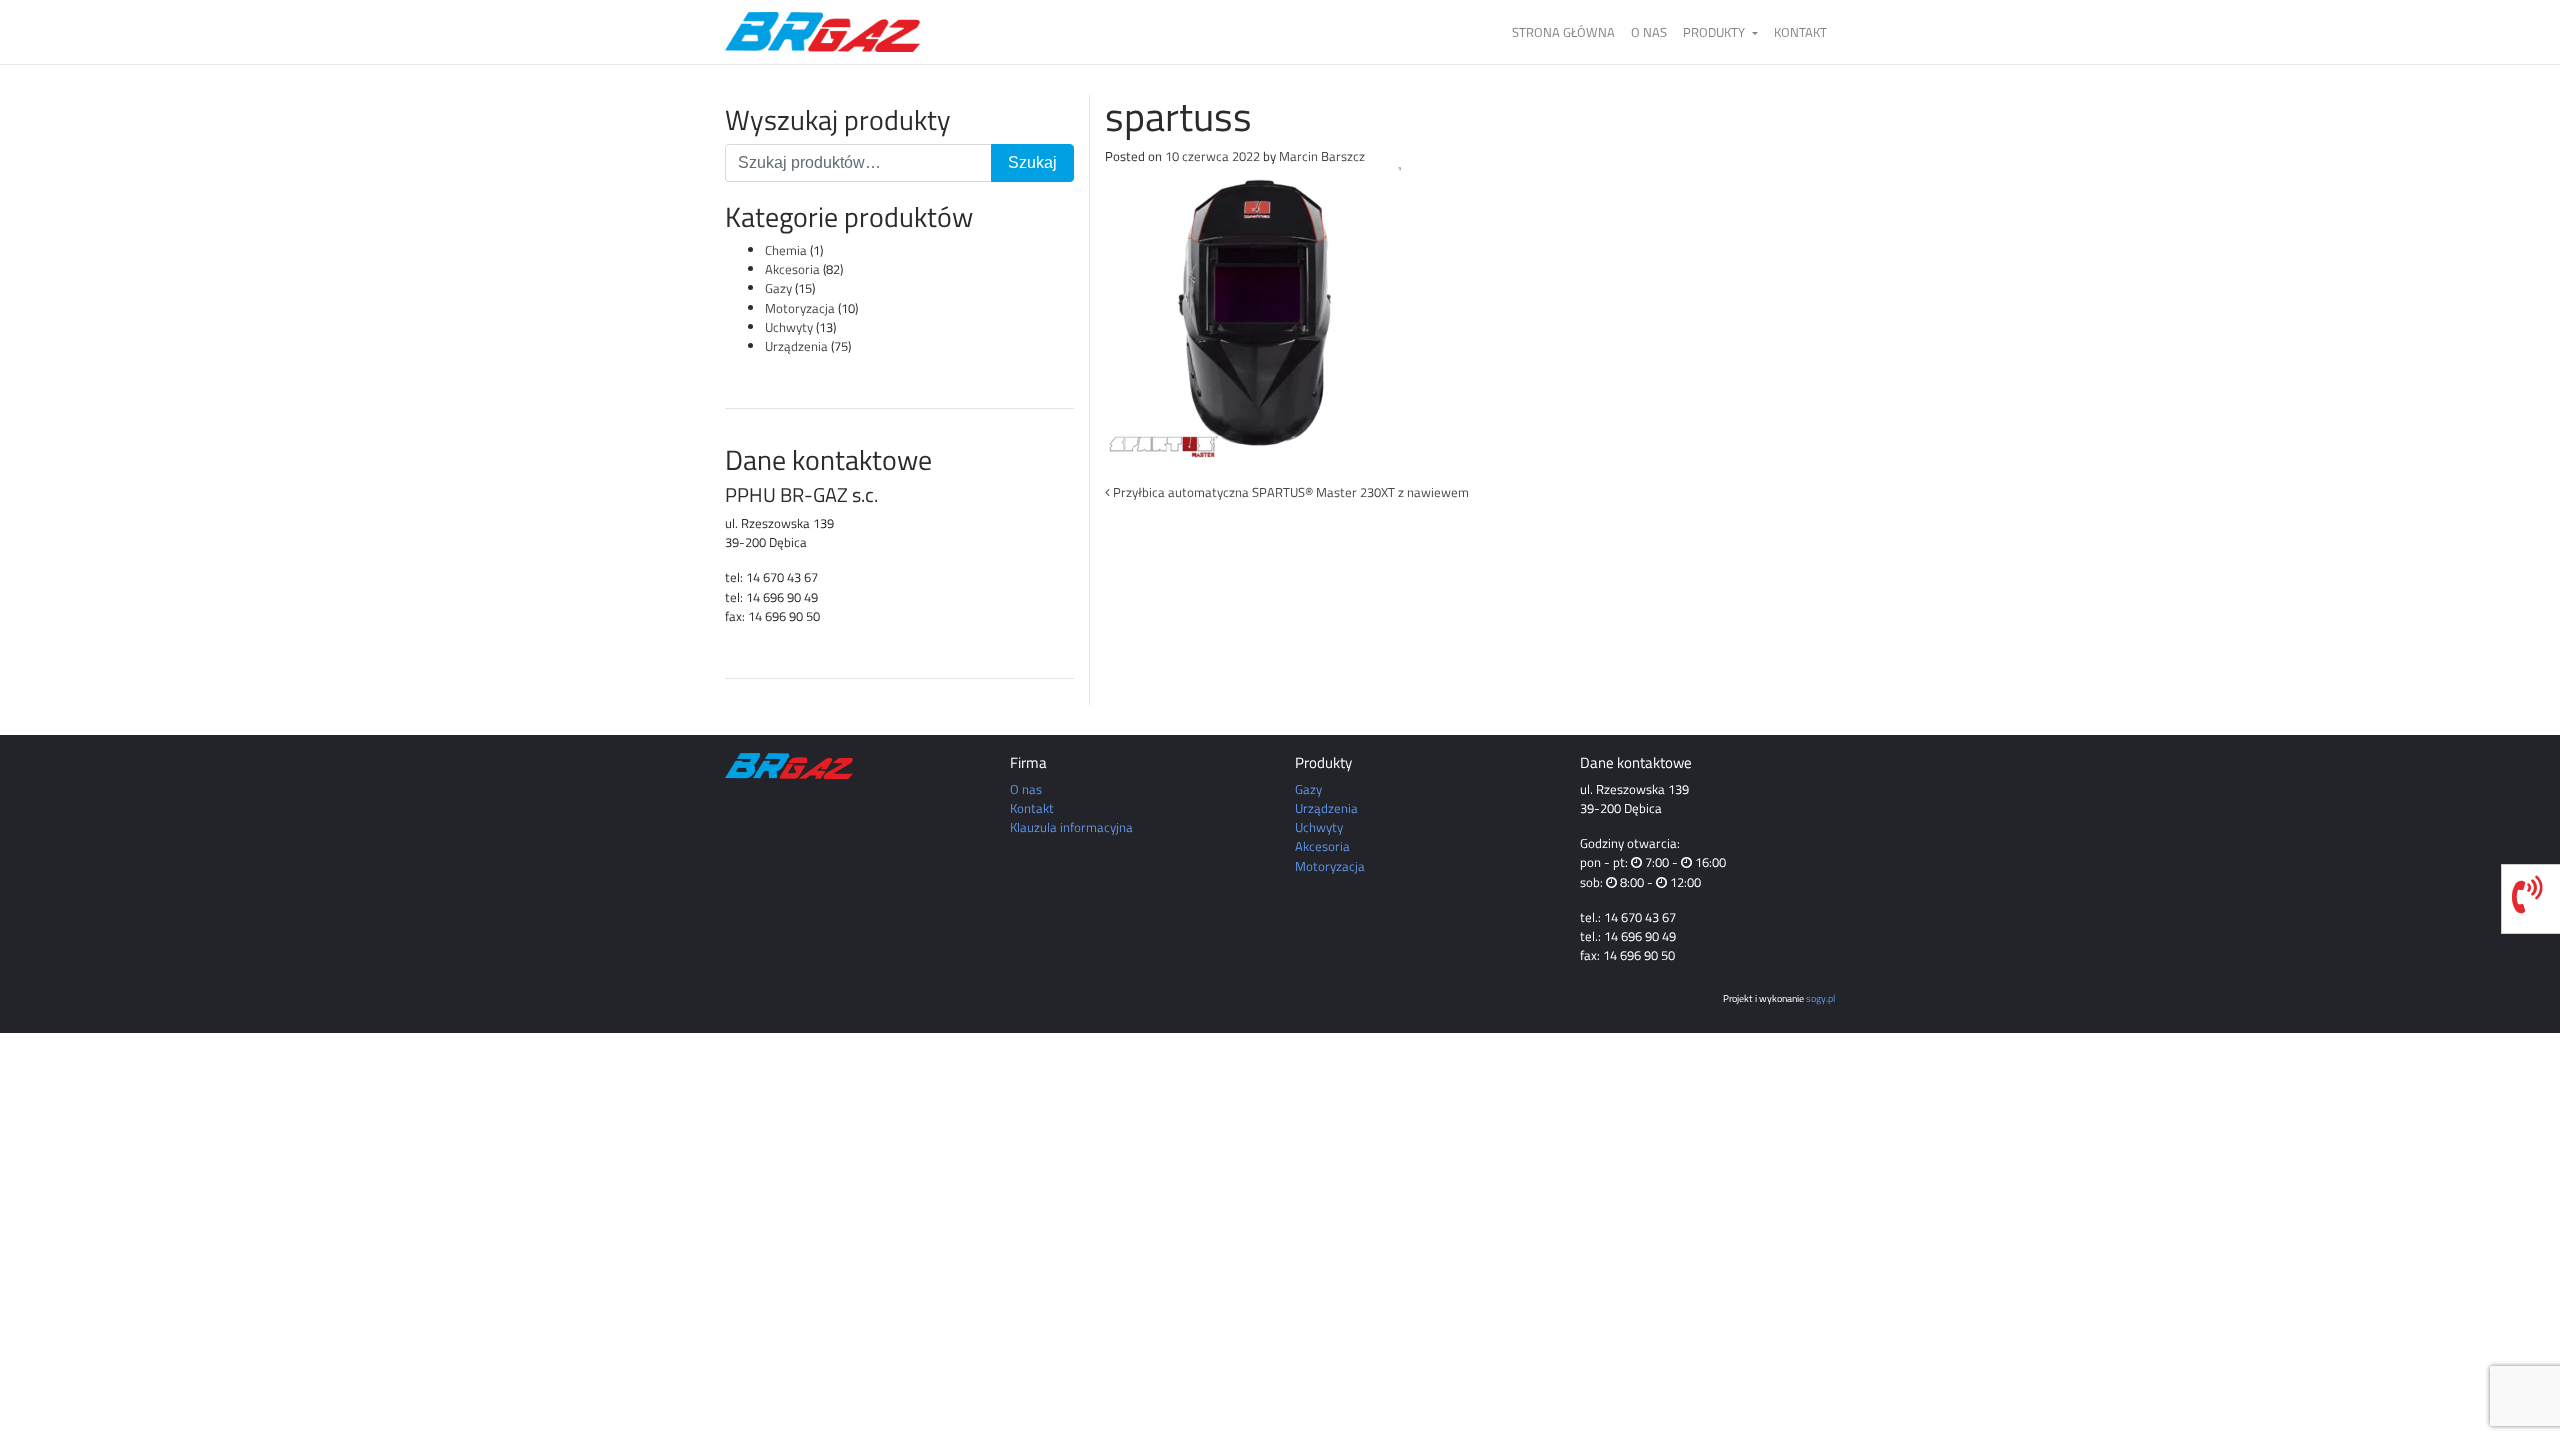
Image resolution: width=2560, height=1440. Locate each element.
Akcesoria (792, 269)
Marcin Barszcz (1322, 156)
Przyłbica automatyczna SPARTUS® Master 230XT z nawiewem (1289, 492)
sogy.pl (1820, 998)
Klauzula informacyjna (1071, 827)
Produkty (1715, 32)
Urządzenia (796, 346)
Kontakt (1800, 32)
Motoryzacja (800, 308)
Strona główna (1563, 32)
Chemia (786, 250)
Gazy (778, 288)
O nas (1649, 32)
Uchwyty (789, 327)
